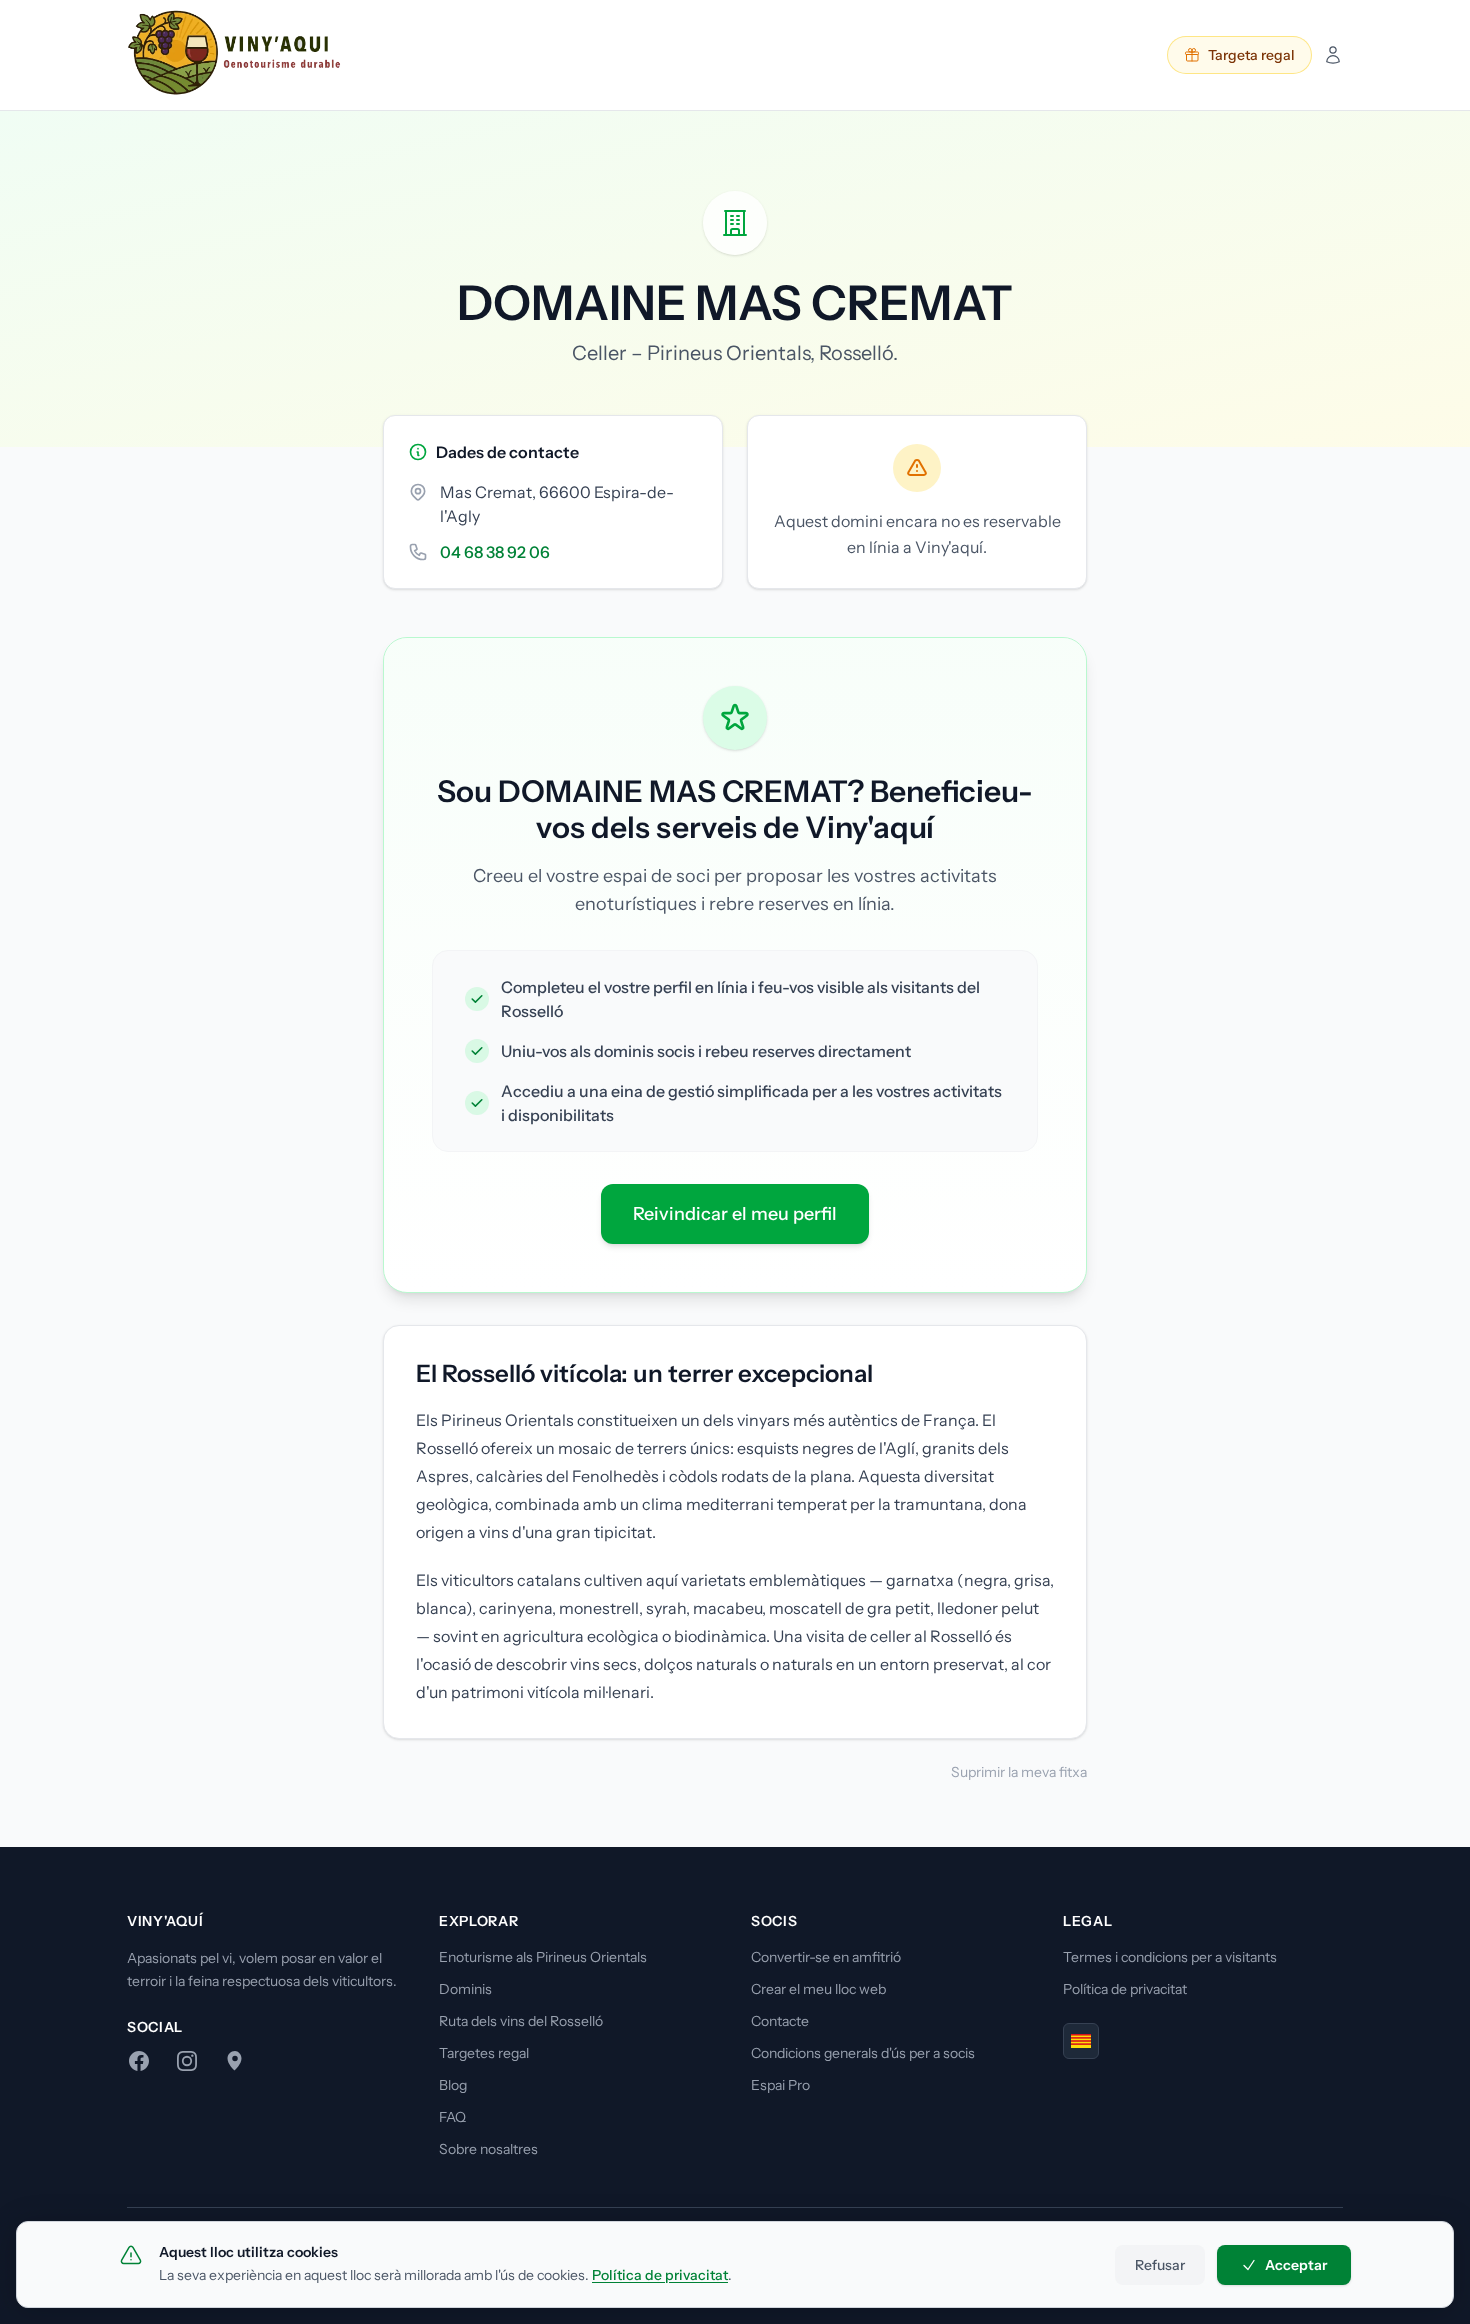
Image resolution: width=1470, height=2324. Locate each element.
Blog (453, 2085)
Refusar (1160, 2265)
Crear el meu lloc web (818, 1989)
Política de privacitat (1125, 1989)
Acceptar (1296, 2265)
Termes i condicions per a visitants (1170, 1957)
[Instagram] (187, 2061)
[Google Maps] (235, 2061)
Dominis (465, 1989)
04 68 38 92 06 (495, 552)
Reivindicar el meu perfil (735, 1214)
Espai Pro (780, 2085)
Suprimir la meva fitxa (1019, 1772)
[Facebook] (139, 2061)
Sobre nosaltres (488, 2149)
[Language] (1081, 2041)
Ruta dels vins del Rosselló (521, 2021)
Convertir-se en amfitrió (826, 1957)
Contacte (780, 2021)
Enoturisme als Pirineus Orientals (543, 1957)
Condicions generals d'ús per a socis (863, 2053)
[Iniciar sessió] (1333, 55)
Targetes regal (484, 2053)
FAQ (452, 2117)
